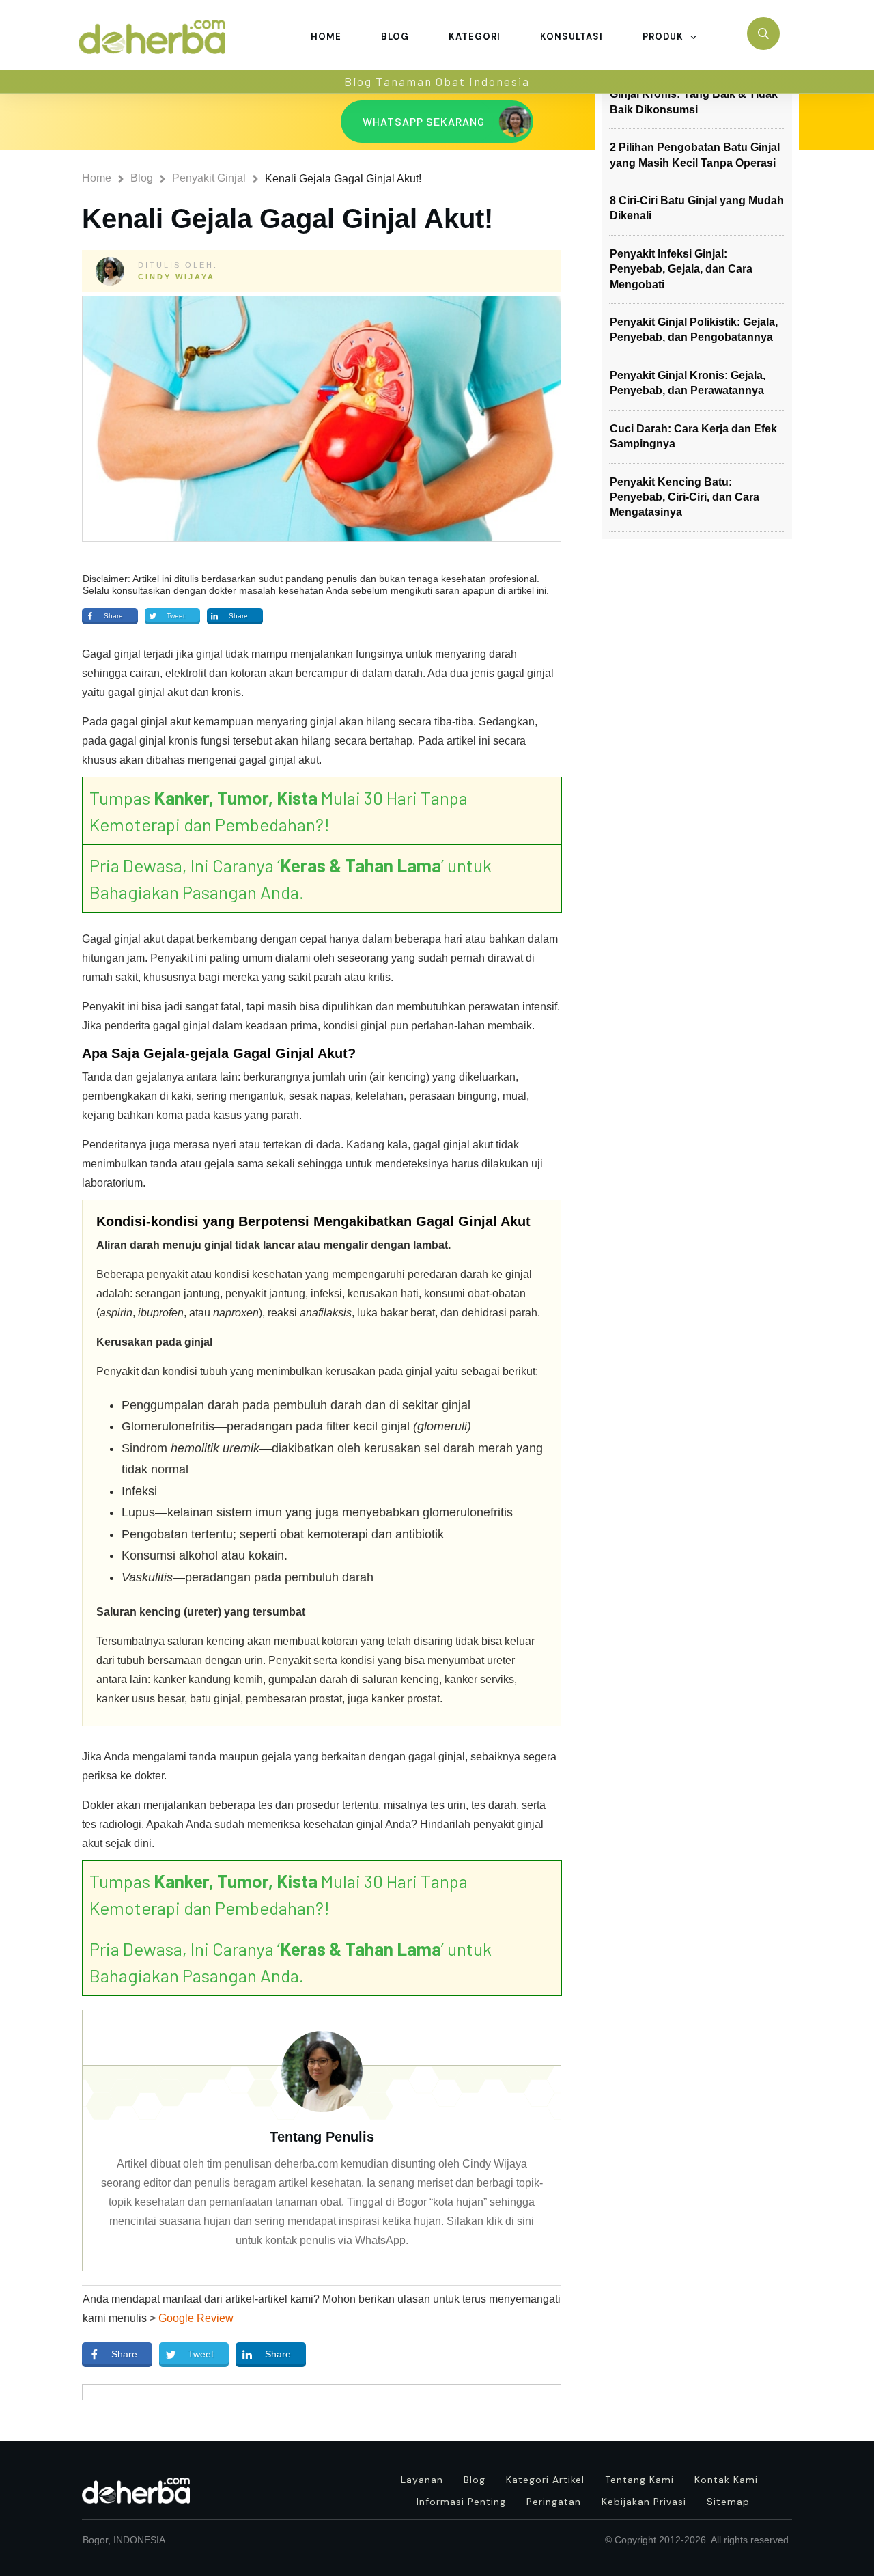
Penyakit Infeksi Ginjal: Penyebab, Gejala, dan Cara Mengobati (681, 269)
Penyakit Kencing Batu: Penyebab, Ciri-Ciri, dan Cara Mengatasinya (685, 497)
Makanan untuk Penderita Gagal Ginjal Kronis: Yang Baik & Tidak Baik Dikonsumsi (694, 94)
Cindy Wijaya (177, 277)
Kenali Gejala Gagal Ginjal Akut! (287, 219)
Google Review (196, 2318)
